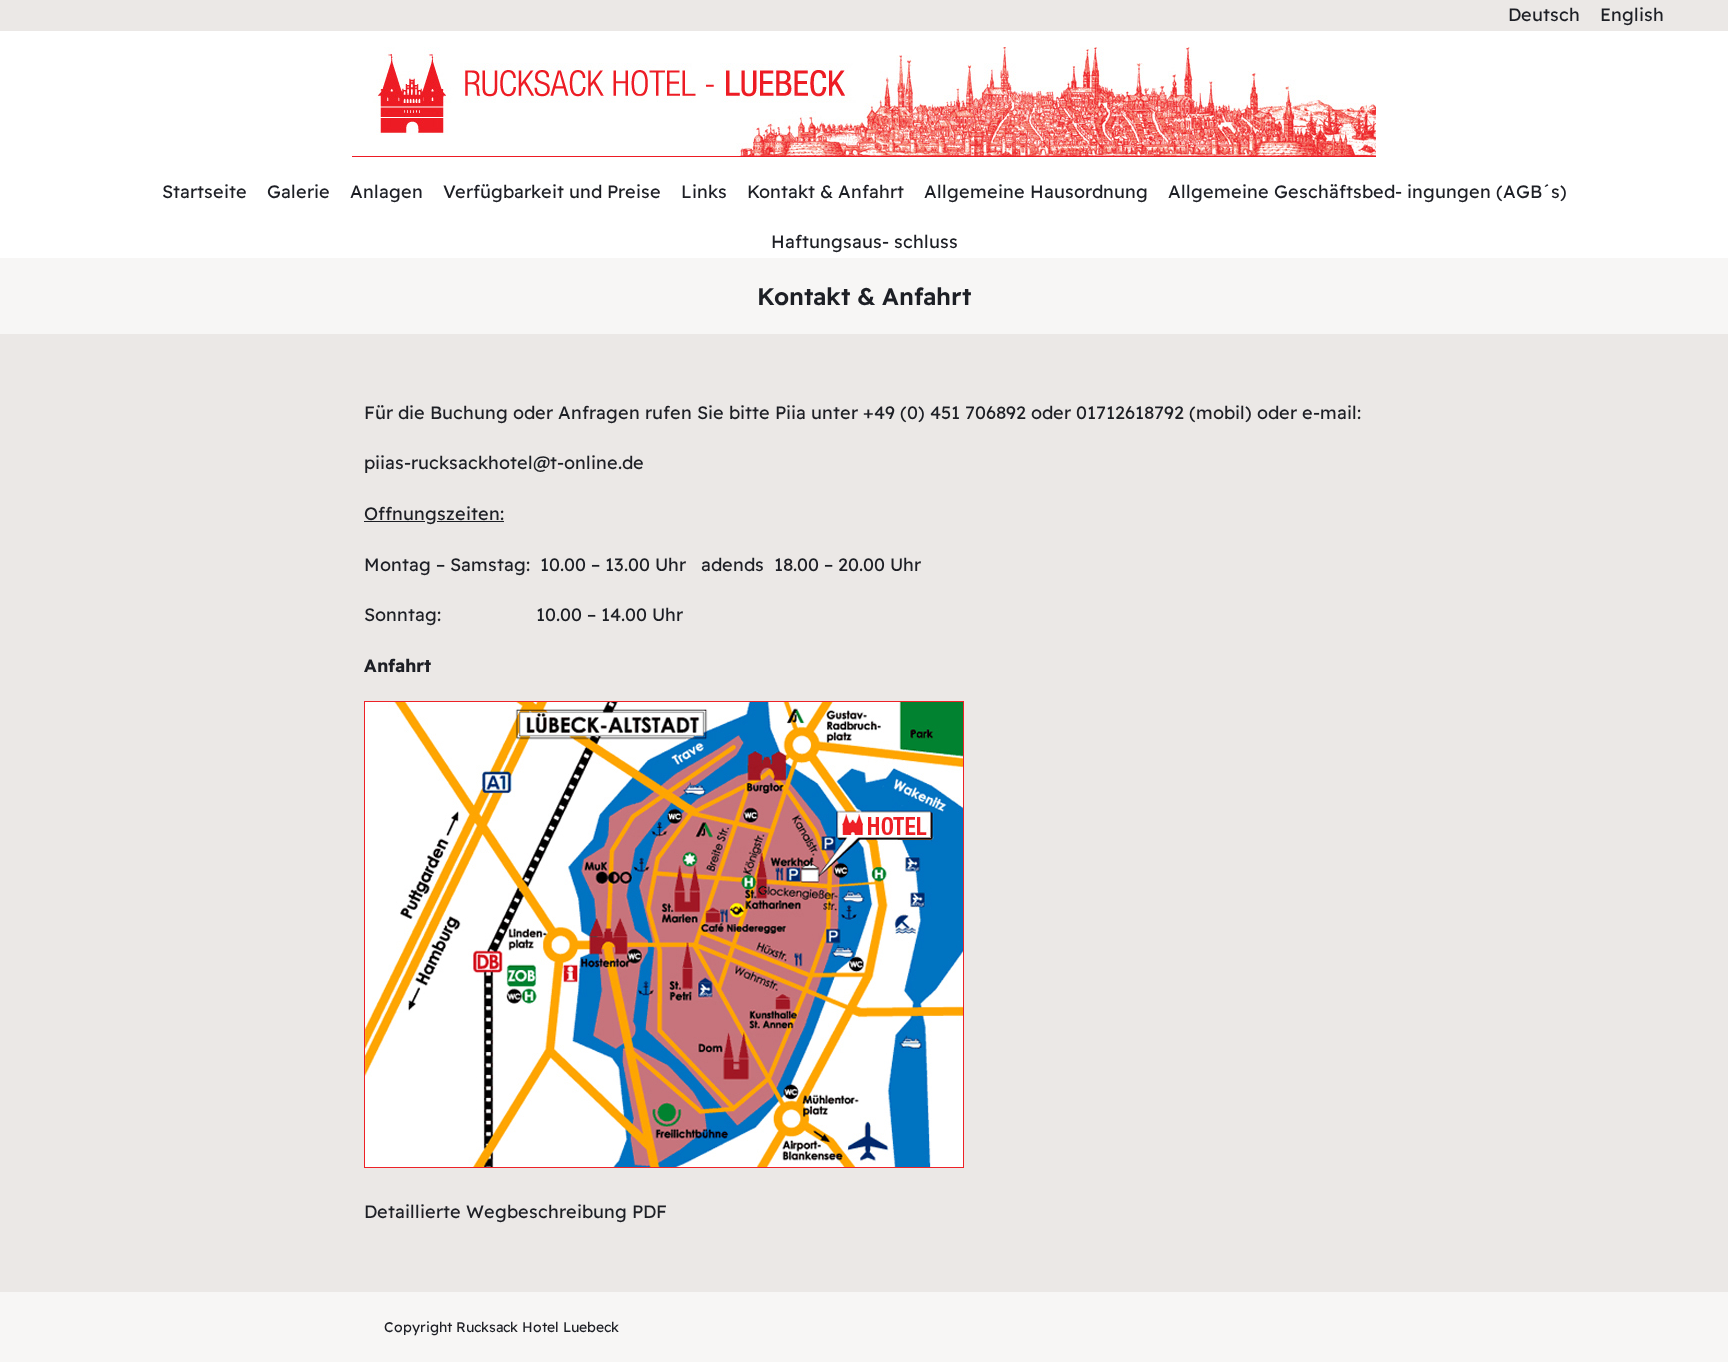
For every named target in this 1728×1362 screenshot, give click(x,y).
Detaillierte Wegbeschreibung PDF (515, 1211)
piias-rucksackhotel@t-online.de (504, 462)
